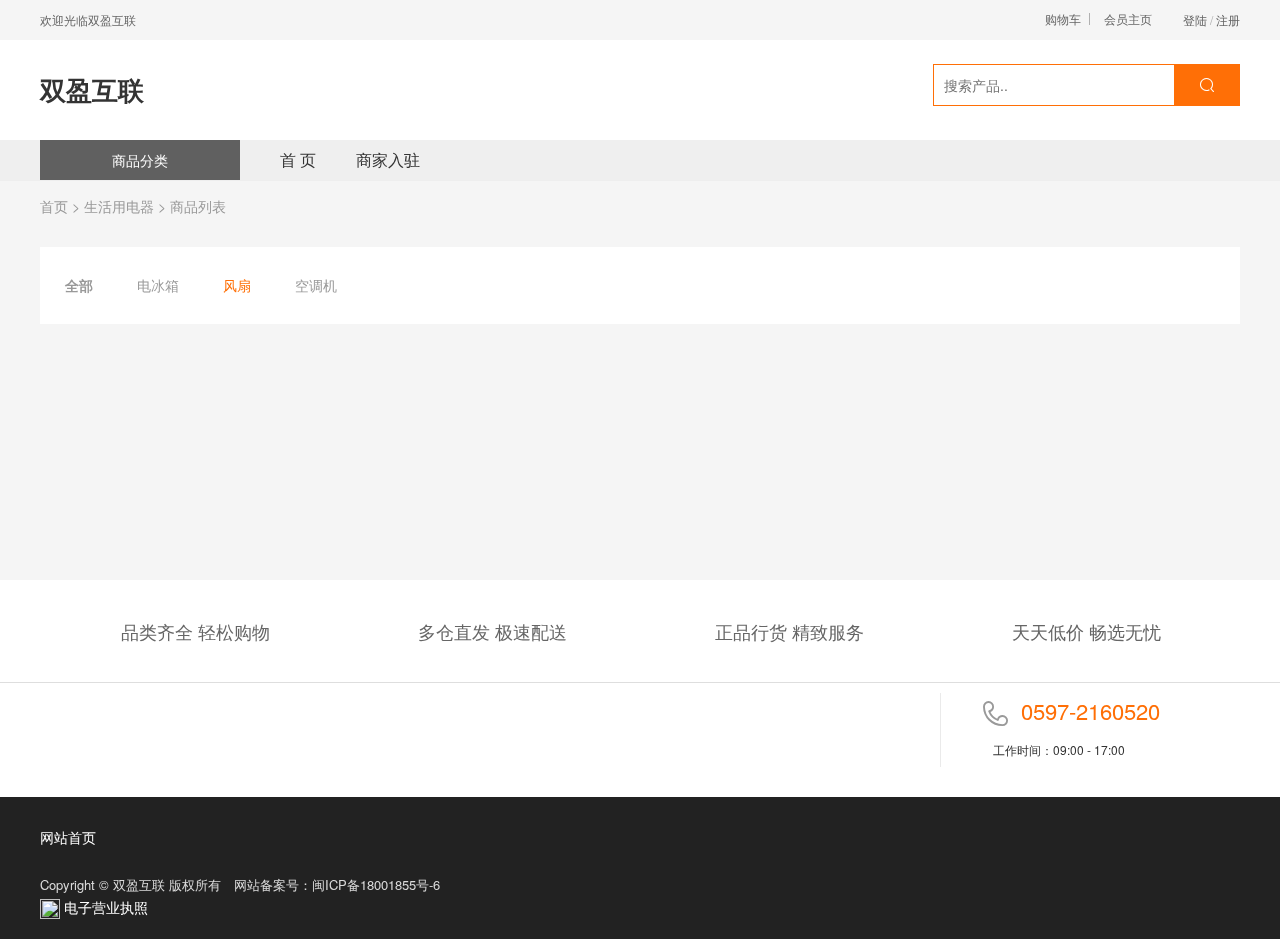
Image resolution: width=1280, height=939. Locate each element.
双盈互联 (92, 89)
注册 (1228, 19)
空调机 (316, 285)
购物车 (1063, 19)
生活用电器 (119, 206)
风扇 (237, 285)
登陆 (1195, 19)
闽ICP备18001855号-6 (376, 884)
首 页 (298, 159)
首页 (54, 206)
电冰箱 (158, 285)
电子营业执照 (104, 907)
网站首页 (68, 837)
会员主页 (1128, 19)
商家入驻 (388, 159)
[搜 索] (1206, 85)
